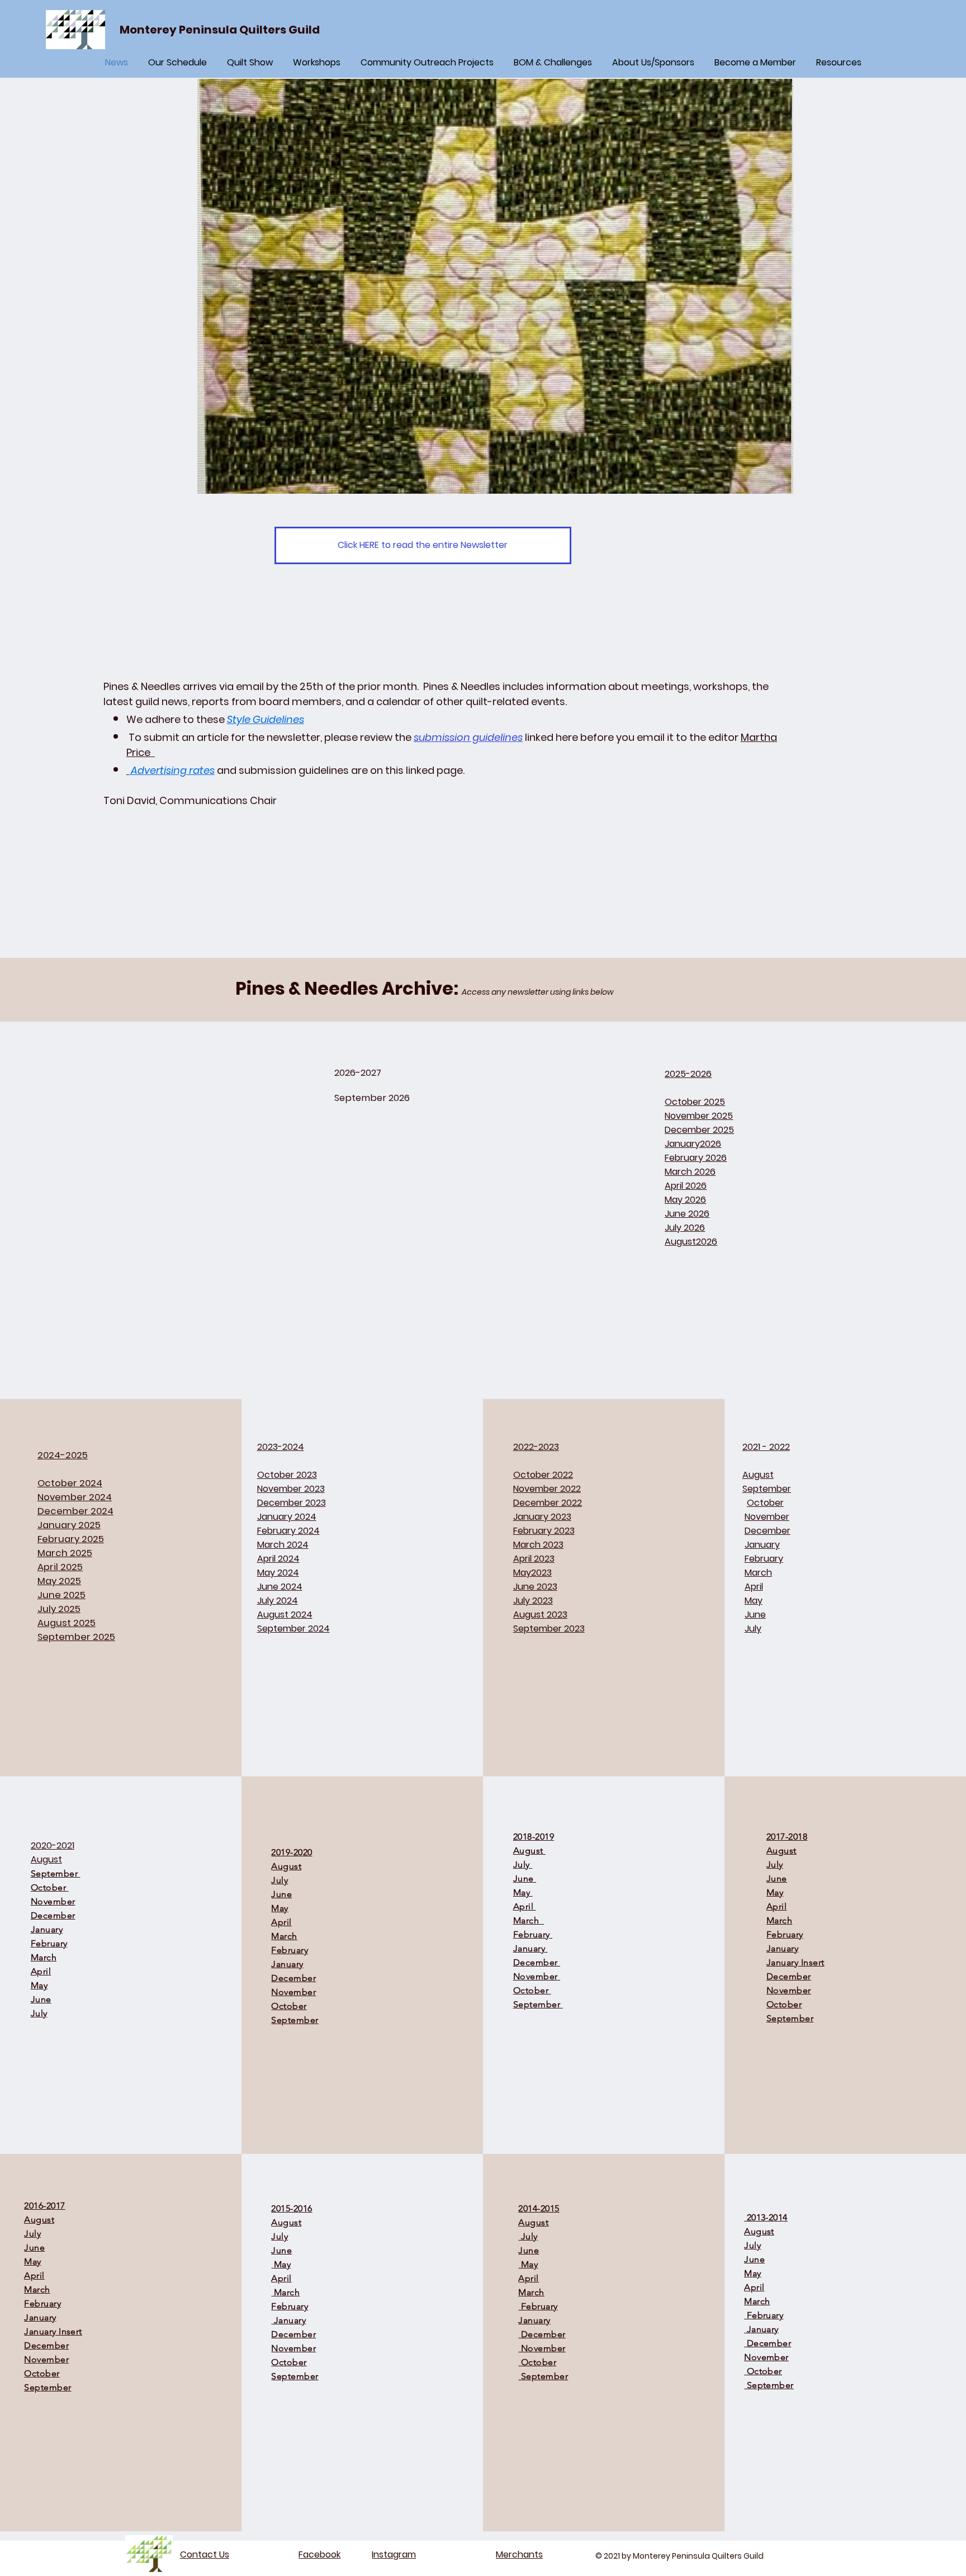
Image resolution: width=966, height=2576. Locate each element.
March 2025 (65, 1553)
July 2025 (59, 1609)
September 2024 (293, 1629)
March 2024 (283, 1545)
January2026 (693, 1144)
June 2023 (535, 1587)
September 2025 (76, 1637)
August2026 (691, 1242)
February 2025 (71, 1539)
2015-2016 (292, 2208)
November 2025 (699, 1116)
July (32, 2234)
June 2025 (61, 1595)
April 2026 (686, 1186)
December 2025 (699, 1130)
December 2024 (75, 1511)
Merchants (519, 2554)
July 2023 (533, 1601)
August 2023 (540, 1615)
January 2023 (542, 1517)
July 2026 (685, 1228)
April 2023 (534, 1559)
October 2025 (695, 1102)
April (34, 2275)
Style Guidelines (266, 719)
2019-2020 (292, 1852)
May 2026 (685, 1200)
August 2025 (67, 1623)
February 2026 (696, 1158)
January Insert (795, 1962)
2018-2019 (534, 1837)
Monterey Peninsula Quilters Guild (220, 30)
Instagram (394, 2554)
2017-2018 (787, 1837)
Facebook (319, 2554)
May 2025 (59, 1581)
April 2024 (278, 1559)
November (46, 2359)
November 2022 (547, 1489)
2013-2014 (766, 2217)
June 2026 (687, 1214)
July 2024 (278, 1601)
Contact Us (205, 2554)
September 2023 (549, 1629)
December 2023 (292, 1503)
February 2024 (288, 1531)
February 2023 (544, 1531)
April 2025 (60, 1567)
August (39, 2220)
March (37, 2289)
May (32, 2261)
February (42, 2303)
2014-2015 (539, 2208)
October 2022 (543, 1475)
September (48, 2387)
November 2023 (291, 1489)
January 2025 (69, 1525)
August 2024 (285, 1615)
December (46, 2345)
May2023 (532, 1573)
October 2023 (287, 1475)
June (34, 2247)
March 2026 (690, 1172)
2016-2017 (44, 2206)
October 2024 (70, 1483)
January (40, 2317)
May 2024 (278, 1573)
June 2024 (280, 1587)
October (289, 2362)
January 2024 (287, 1517)
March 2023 (538, 1545)
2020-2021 (53, 1845)
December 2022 (548, 1503)
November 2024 (75, 1497)
